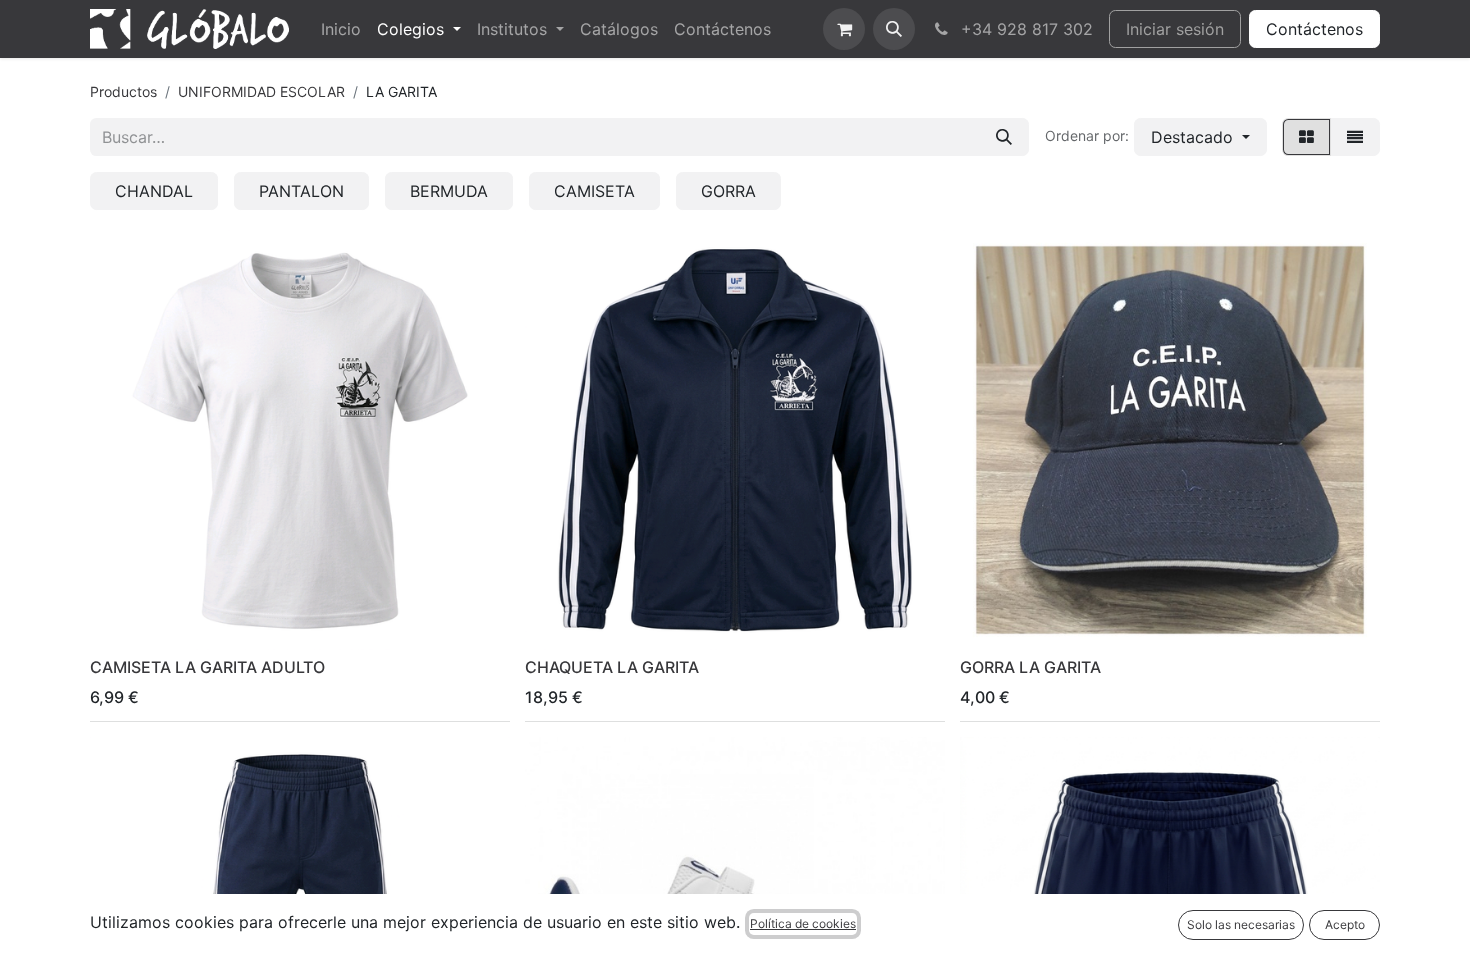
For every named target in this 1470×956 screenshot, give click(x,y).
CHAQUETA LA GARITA (612, 667)
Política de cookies (803, 923)
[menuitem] (341, 29)
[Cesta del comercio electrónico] (844, 29)
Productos (123, 91)
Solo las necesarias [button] (1241, 924)
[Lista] (1355, 137)
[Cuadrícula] (1306, 137)
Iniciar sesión (1175, 29)
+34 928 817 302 (1024, 29)
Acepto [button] (1345, 924)
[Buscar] (1004, 137)
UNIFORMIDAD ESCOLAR (261, 91)
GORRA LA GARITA (1030, 667)
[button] (894, 29)
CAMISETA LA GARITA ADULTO (207, 667)
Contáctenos (1314, 29)
